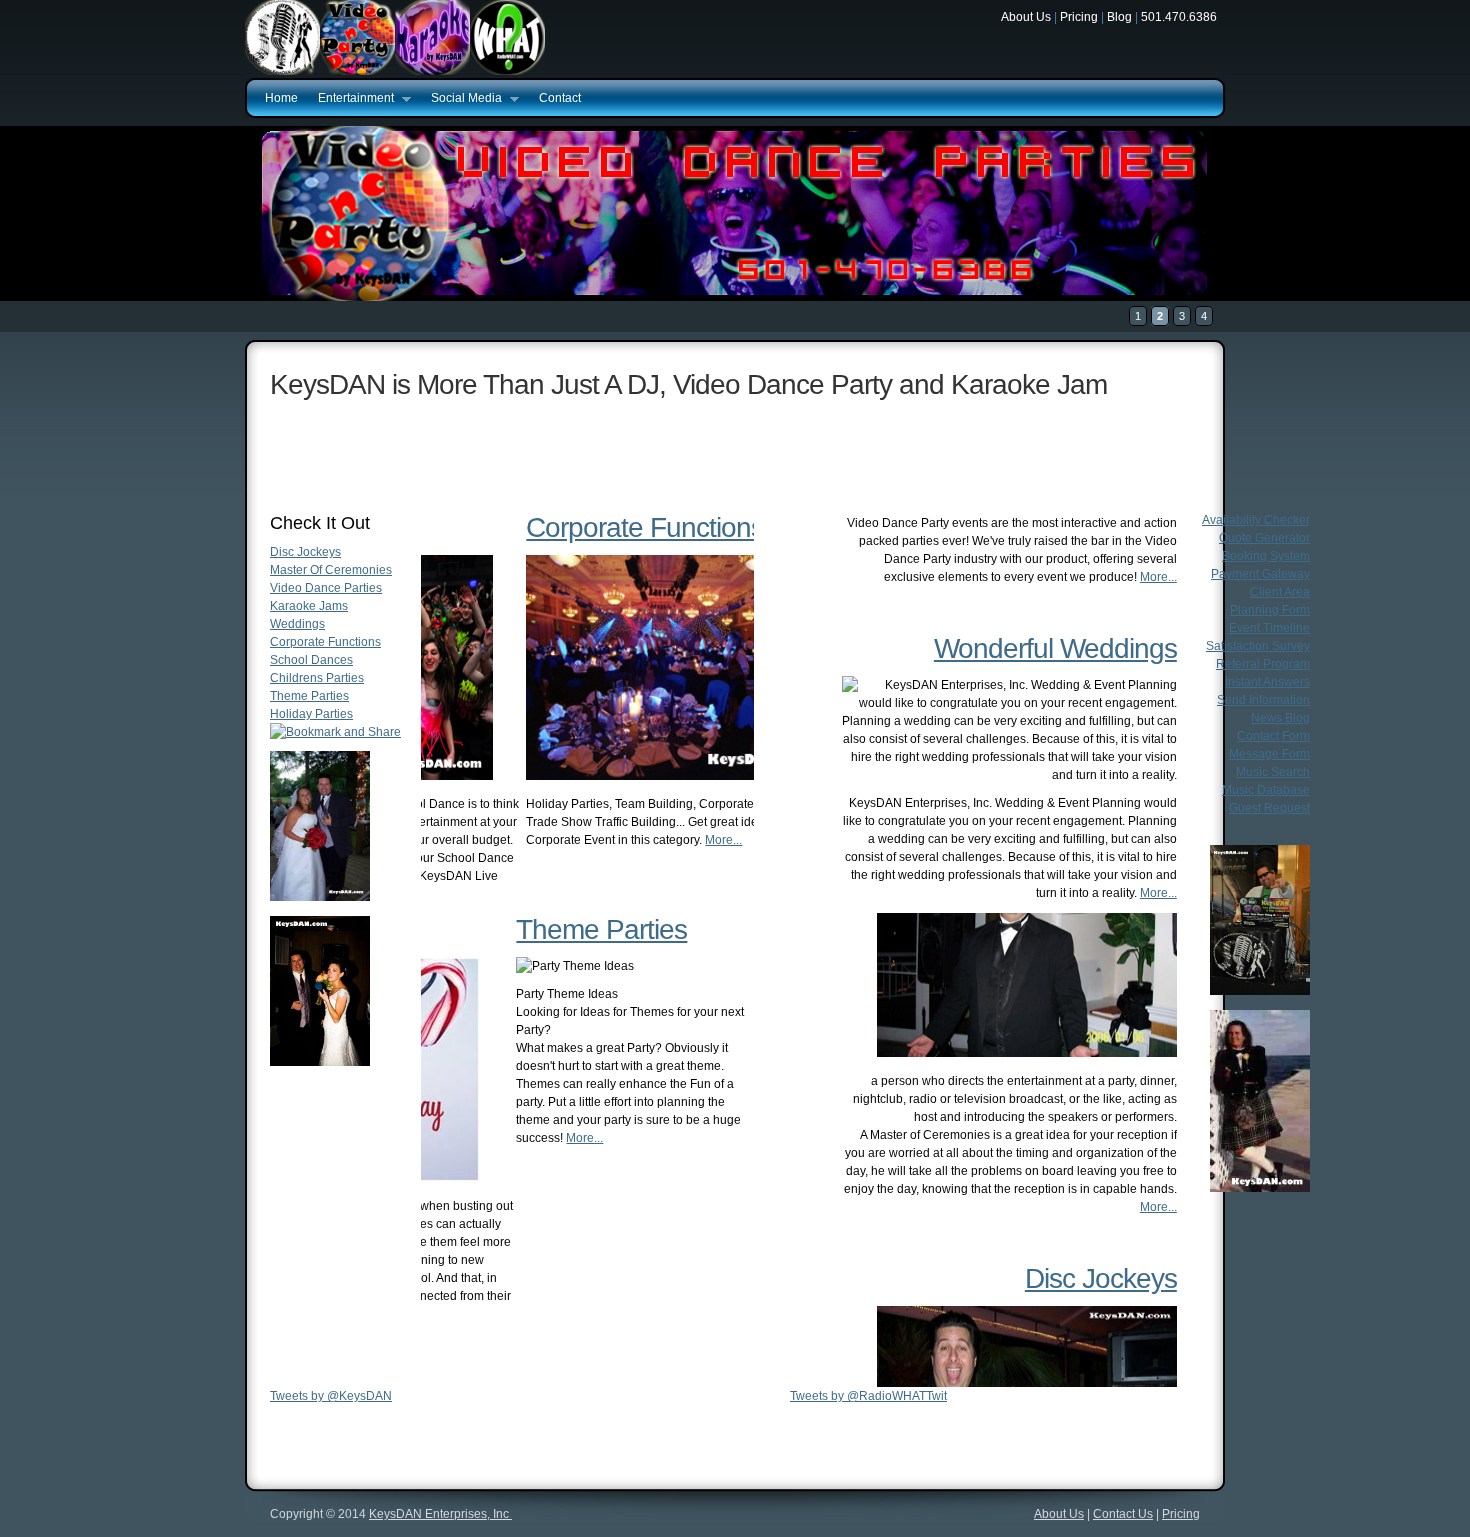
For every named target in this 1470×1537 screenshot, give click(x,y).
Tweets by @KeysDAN (331, 1396)
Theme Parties (309, 696)
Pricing (1079, 17)
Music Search (1273, 772)
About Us (1026, 17)
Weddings (297, 624)
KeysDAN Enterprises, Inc (440, 1514)
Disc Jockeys (305, 552)
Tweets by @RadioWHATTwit (868, 1396)
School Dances (311, 660)
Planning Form (1270, 610)
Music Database (1266, 790)
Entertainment (351, 99)
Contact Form (1273, 736)
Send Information (1263, 700)
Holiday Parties (311, 714)
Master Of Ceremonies (331, 570)
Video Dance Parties (326, 588)
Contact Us (1123, 1514)
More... (616, 894)
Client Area (1280, 592)
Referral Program (1263, 664)
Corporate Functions (325, 642)
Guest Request (1269, 808)
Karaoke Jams (309, 606)
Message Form (1269, 754)
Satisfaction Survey (1258, 646)
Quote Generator (1264, 538)
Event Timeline (1269, 628)
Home (281, 98)
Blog (1119, 17)
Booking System (1266, 556)
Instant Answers (1267, 682)
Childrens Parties (317, 678)
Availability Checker (1256, 520)
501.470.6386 (1179, 17)
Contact (560, 98)
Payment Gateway (1260, 574)
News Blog (1280, 718)
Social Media (461, 99)
